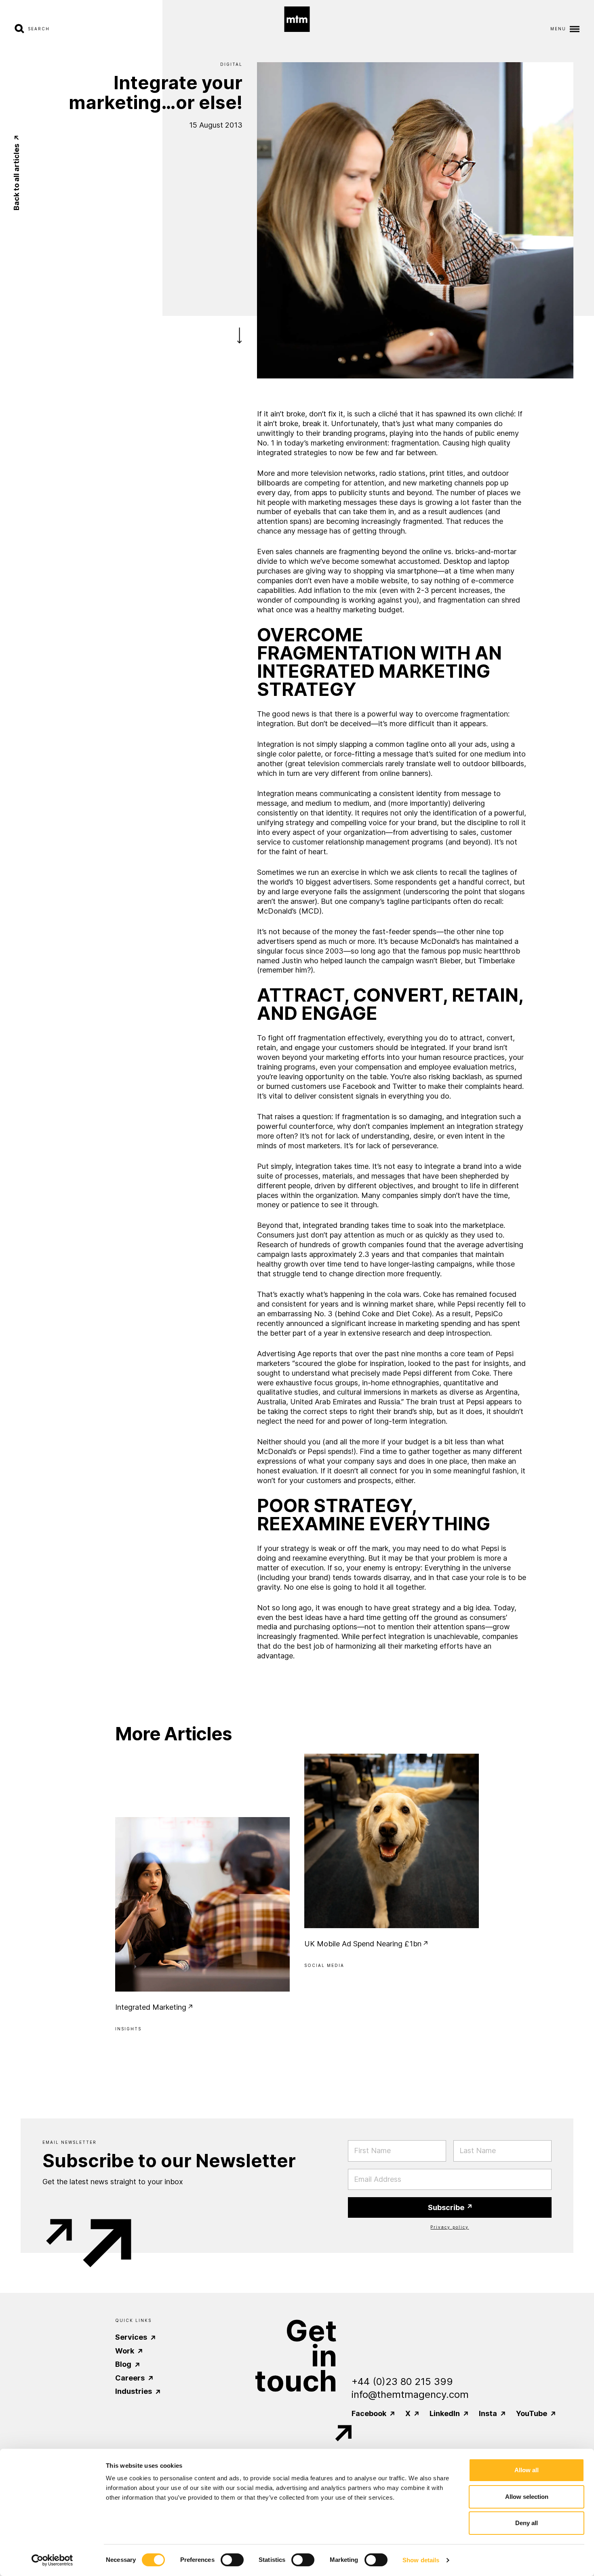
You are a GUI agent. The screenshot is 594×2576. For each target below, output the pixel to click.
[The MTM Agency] (297, 19)
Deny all (527, 2523)
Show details (421, 2560)
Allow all (527, 2470)
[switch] (232, 2560)
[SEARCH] (21, 28)
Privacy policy (450, 2227)
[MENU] (573, 28)
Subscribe (447, 2207)
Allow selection (527, 2497)
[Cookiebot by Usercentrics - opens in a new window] (52, 2560)
